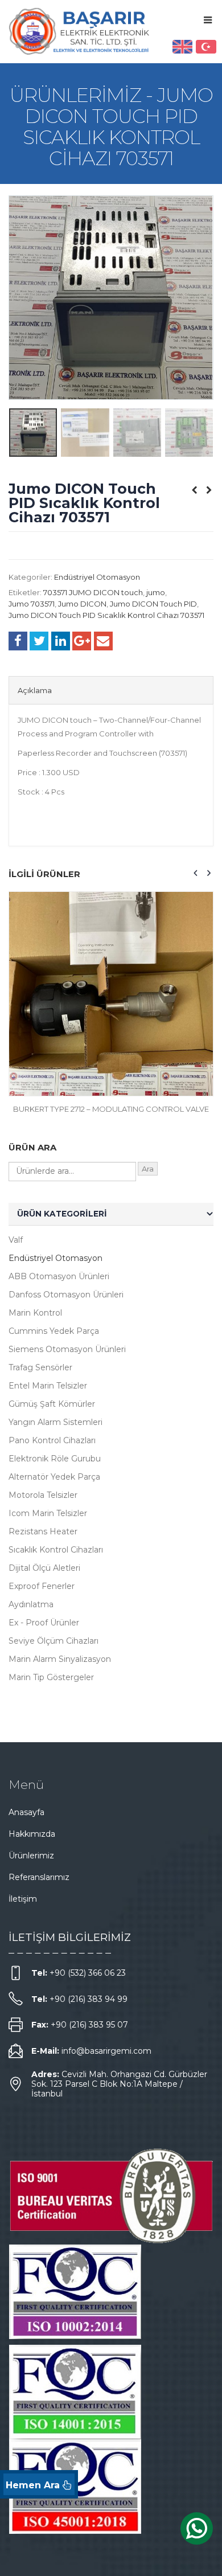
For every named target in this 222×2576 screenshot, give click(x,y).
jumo (156, 592)
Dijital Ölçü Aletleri (44, 1568)
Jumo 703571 (32, 604)
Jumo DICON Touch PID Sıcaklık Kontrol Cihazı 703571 (106, 615)
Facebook (18, 641)
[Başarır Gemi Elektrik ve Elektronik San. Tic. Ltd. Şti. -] (80, 31)
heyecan (39, 641)
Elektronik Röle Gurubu (55, 1459)
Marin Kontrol (35, 1313)
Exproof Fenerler (42, 1586)
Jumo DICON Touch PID (153, 604)
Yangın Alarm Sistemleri (55, 1422)
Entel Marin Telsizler (48, 1386)
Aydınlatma (31, 1604)
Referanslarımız (39, 1877)
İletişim (23, 1899)
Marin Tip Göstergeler (51, 1677)
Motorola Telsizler (43, 1495)
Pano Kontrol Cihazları (52, 1440)
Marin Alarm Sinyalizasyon (60, 1659)
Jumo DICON (82, 604)
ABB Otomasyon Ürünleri (59, 1276)
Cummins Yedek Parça (54, 1331)
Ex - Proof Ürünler (44, 1623)
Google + (82, 641)
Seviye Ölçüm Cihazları (54, 1641)
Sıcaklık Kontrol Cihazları (56, 1550)
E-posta (103, 641)
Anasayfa (26, 1812)
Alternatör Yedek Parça (54, 1477)
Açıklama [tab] (35, 690)
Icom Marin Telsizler (48, 1513)
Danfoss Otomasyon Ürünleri (66, 1295)
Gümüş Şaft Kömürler (52, 1404)
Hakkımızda (32, 1834)
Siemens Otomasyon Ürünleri (67, 1349)
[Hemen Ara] (39, 2484)
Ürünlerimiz (31, 1856)
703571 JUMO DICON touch (93, 592)
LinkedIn (61, 641)
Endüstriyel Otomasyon (97, 577)
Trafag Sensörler (40, 1367)
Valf (16, 1240)
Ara (148, 1169)
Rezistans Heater (43, 1531)
